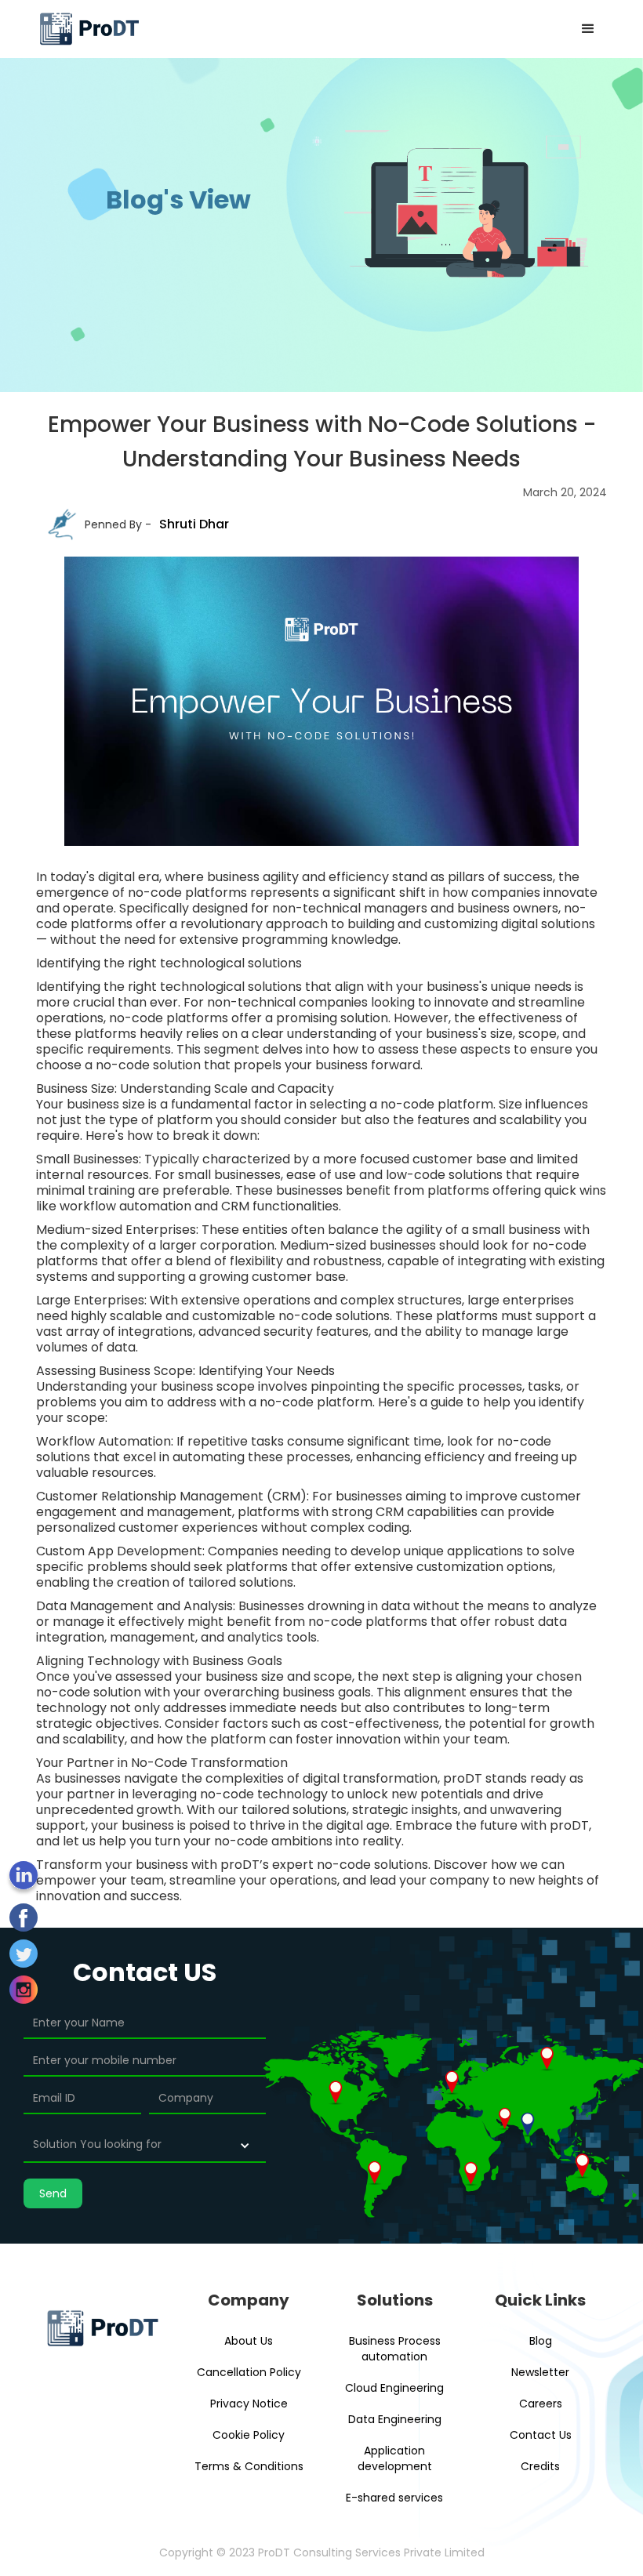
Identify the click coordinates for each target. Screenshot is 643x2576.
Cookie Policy (249, 2435)
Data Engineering (395, 2419)
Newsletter (540, 2372)
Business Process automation (395, 2349)
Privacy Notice (249, 2404)
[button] (588, 29)
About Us (249, 2341)
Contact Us (541, 2435)
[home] (89, 29)
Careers (541, 2404)
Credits (540, 2466)
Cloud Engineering (394, 2388)
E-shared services (394, 2498)
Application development (395, 2458)
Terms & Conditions (249, 2466)
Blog (541, 2341)
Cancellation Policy (249, 2372)
